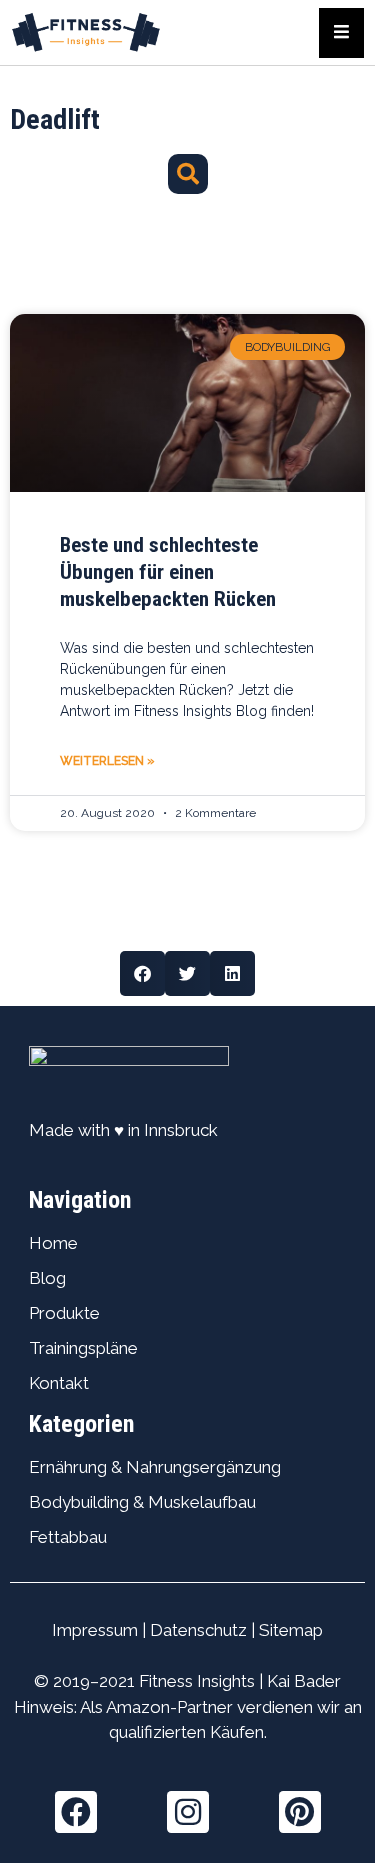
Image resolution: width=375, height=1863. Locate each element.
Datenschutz (198, 1630)
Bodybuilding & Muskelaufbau (142, 1502)
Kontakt (59, 1383)
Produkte (64, 1313)
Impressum (95, 1630)
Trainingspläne (83, 1348)
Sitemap (291, 1630)
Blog (47, 1278)
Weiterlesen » (107, 761)
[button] (188, 174)
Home (53, 1243)
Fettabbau (68, 1537)
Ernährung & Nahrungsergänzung (155, 1467)
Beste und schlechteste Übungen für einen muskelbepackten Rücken (168, 572)
